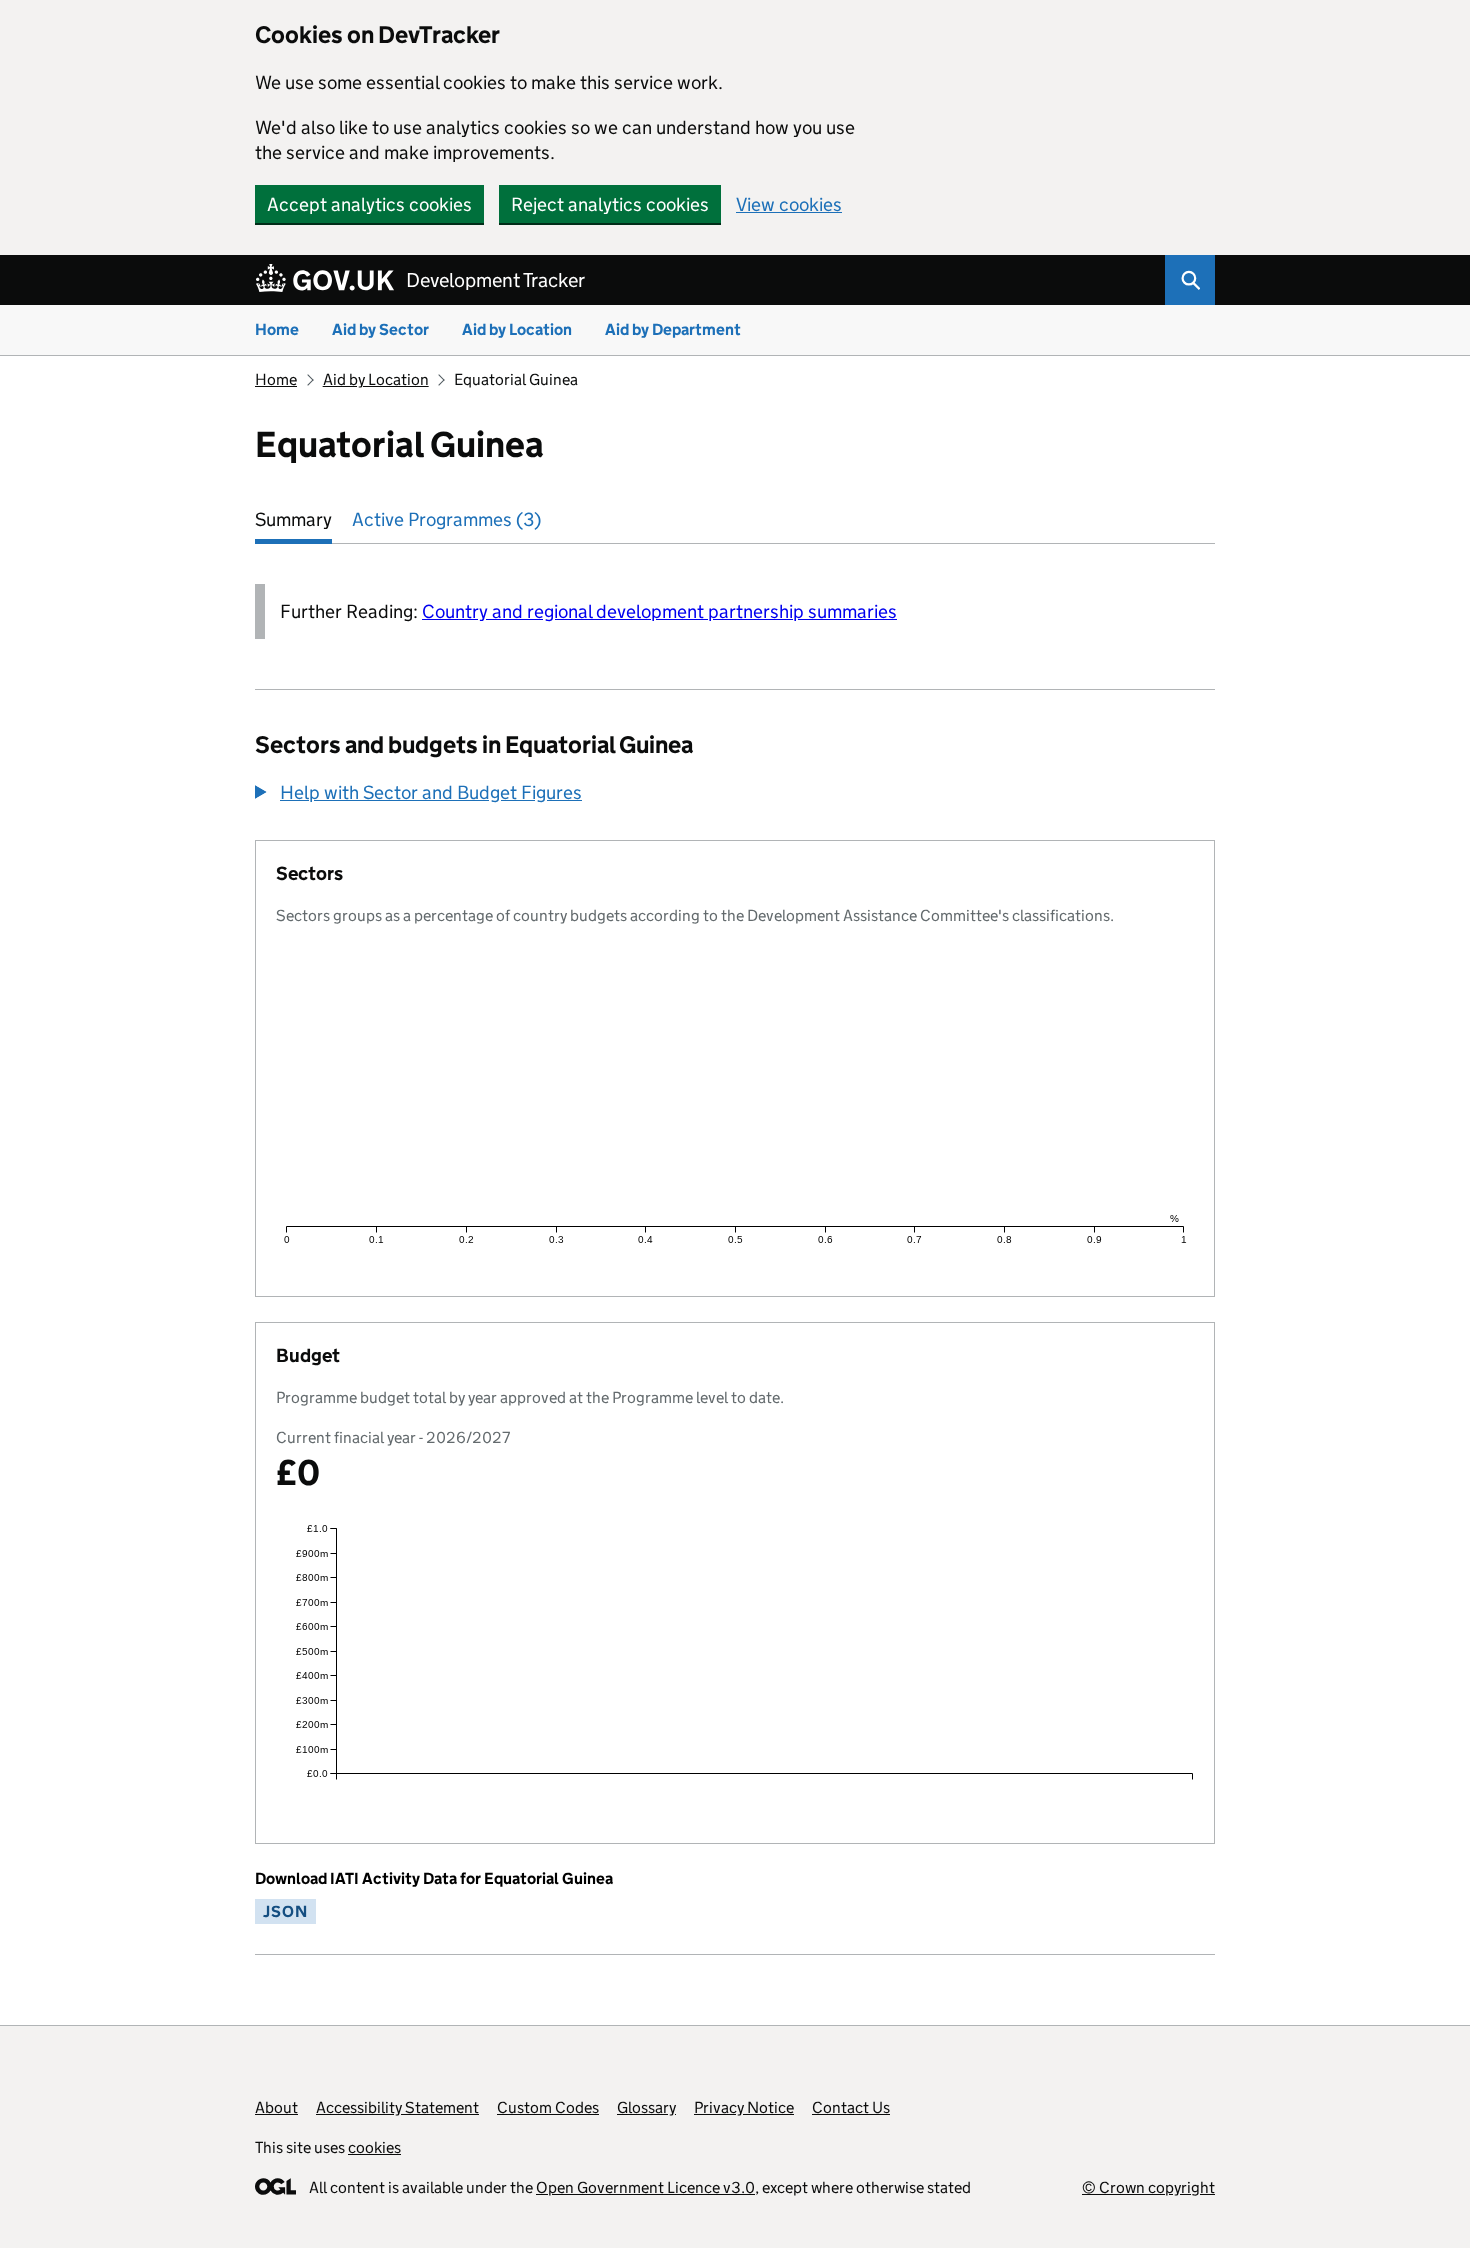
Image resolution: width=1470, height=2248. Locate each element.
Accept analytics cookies (369, 204)
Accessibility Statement (397, 2107)
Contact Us (851, 2107)
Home (277, 329)
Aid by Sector (380, 329)
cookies (374, 2147)
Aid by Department (673, 329)
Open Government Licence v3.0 (645, 2187)
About (276, 2107)
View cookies (789, 204)
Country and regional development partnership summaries (659, 611)
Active (446, 519)
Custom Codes (548, 2107)
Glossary (646, 2107)
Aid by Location (517, 329)
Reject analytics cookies (610, 204)
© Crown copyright (1148, 2187)
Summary (293, 519)
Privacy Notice (744, 2107)
